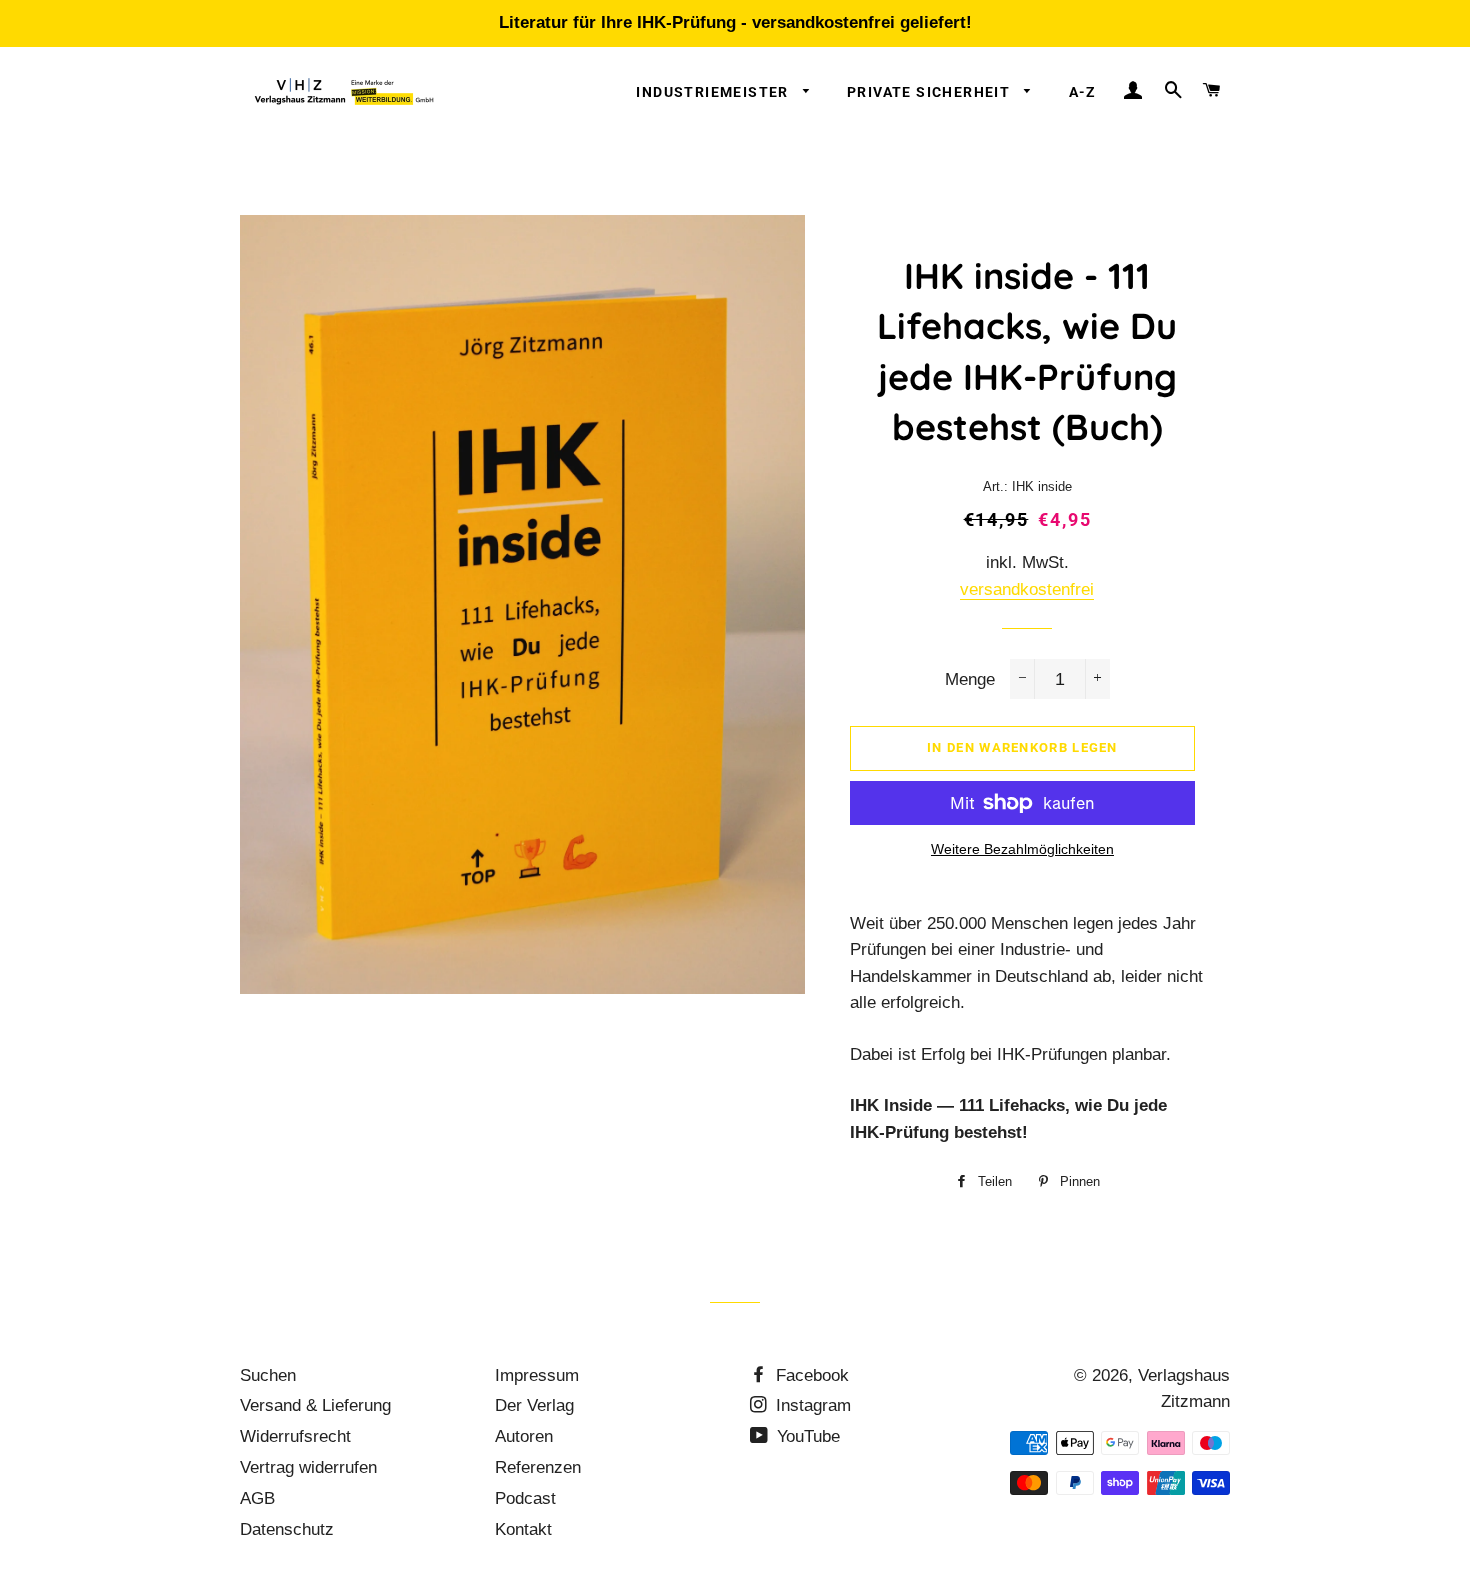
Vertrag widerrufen (308, 1467)
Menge (970, 679)
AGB (257, 1498)
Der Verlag (534, 1405)
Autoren (524, 1436)
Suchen (268, 1375)
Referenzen (538, 1467)
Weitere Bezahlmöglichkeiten (1022, 849)
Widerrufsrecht (295, 1436)
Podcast (525, 1498)
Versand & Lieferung (315, 1405)
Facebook (810, 1375)
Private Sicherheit (931, 92)
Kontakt (523, 1529)
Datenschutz (287, 1529)
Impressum (537, 1375)
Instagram (811, 1405)
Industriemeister (714, 92)
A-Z (1083, 92)
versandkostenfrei (1027, 589)
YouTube (806, 1436)
